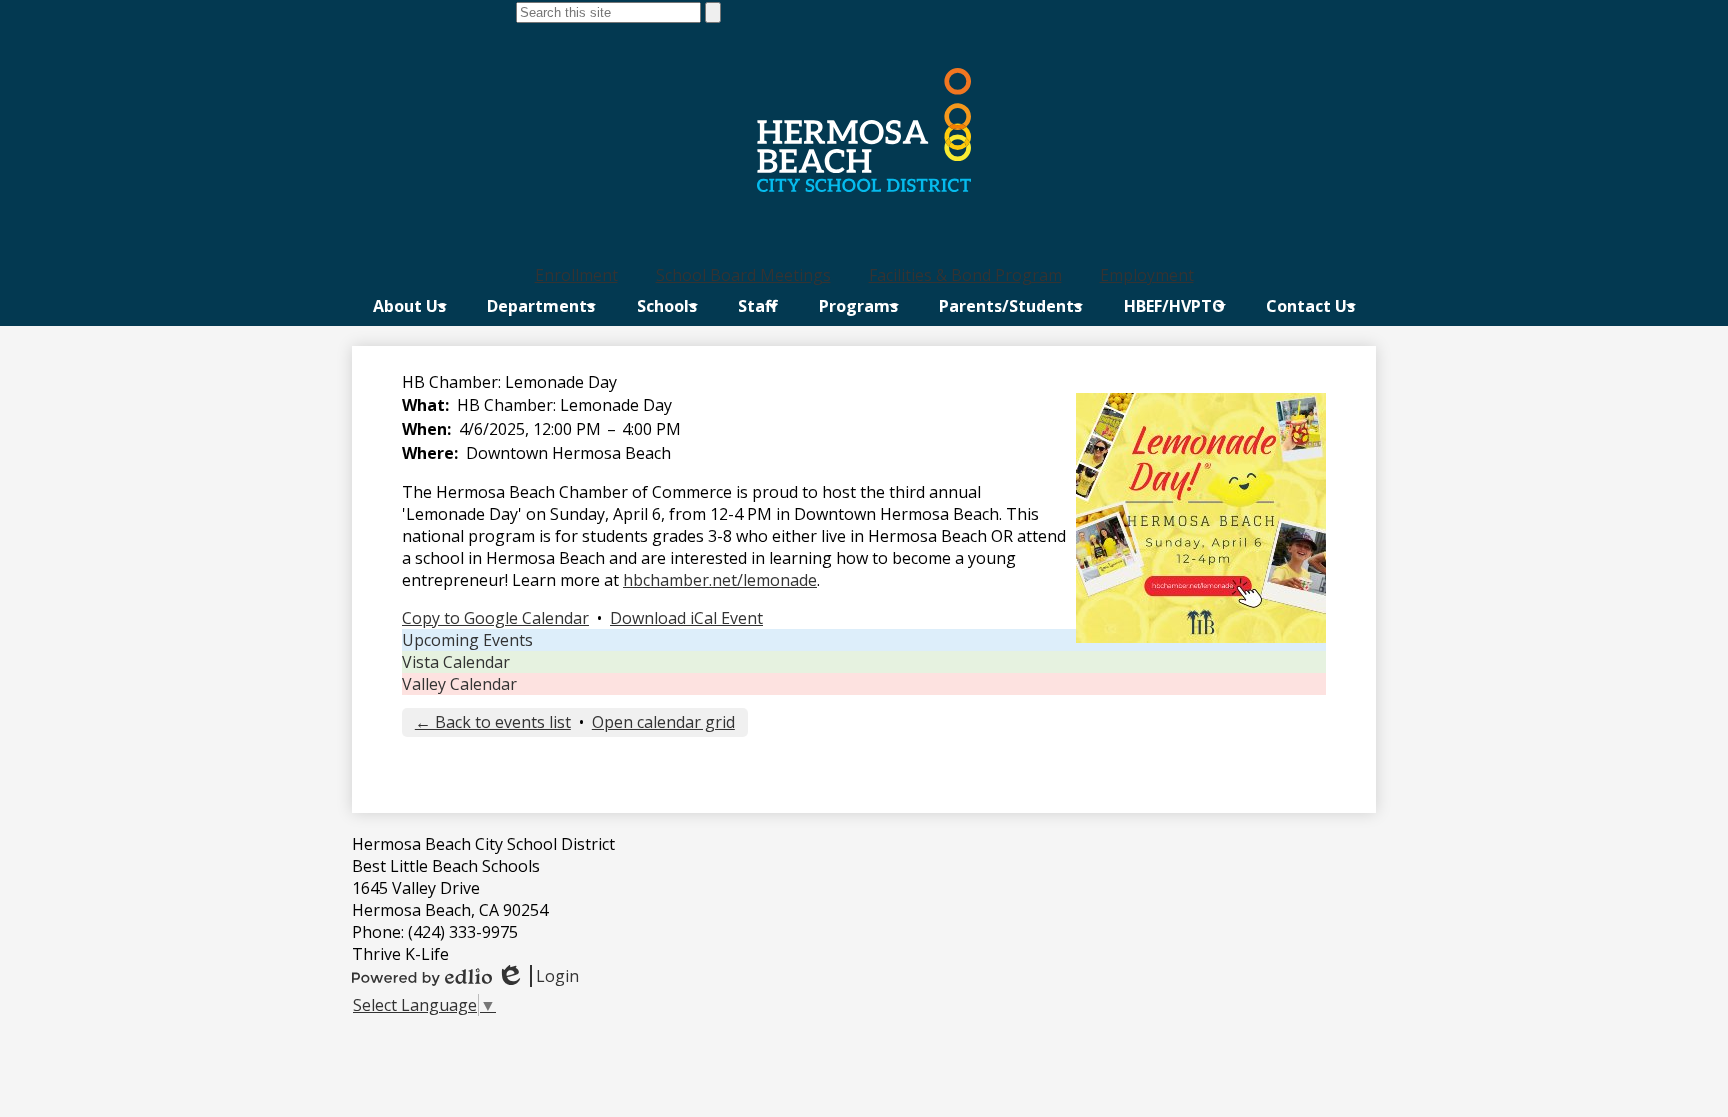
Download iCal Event (686, 618)
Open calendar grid (663, 722)
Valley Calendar (459, 684)
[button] (409, 306)
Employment (1147, 275)
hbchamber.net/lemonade (720, 580)
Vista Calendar (456, 662)
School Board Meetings (743, 275)
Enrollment (576, 275)
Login (537, 976)
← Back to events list (493, 722)
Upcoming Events (467, 640)
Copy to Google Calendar (495, 618)
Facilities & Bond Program (965, 275)
